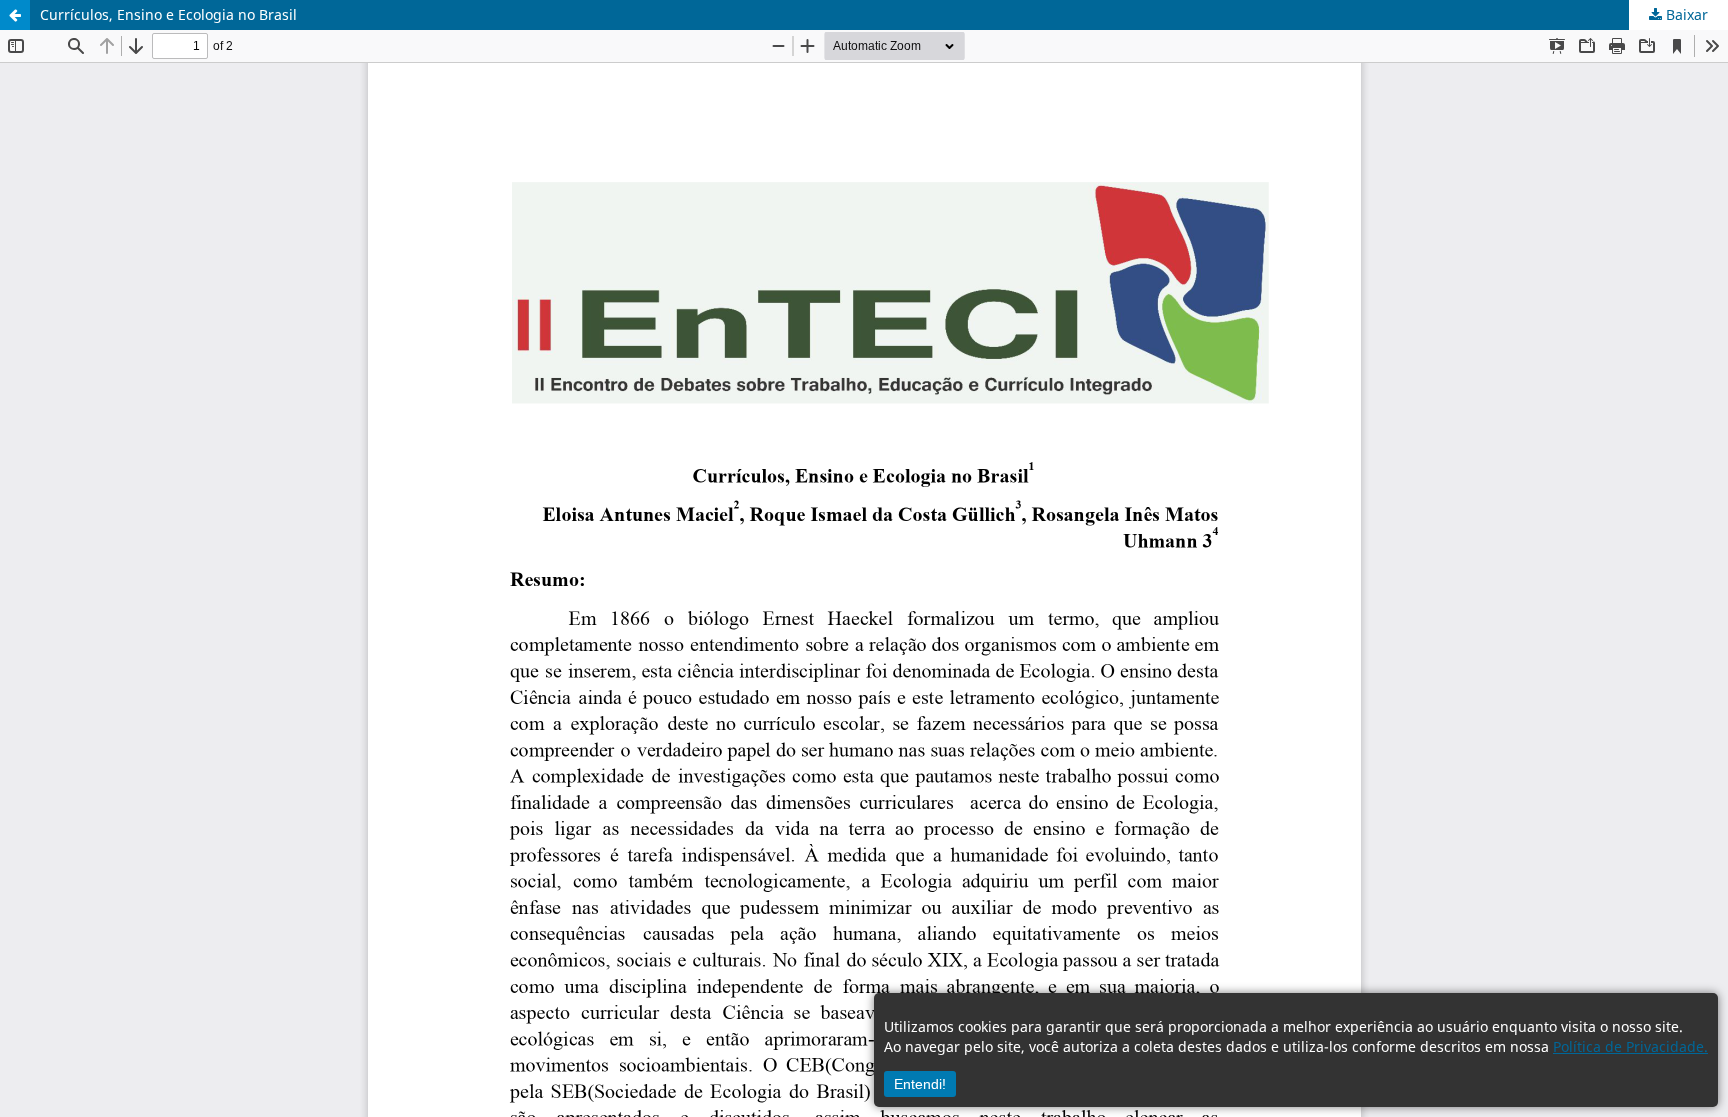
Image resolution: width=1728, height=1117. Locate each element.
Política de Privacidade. (1630, 1046)
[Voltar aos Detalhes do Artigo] (15, 15)
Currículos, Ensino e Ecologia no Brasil (168, 14)
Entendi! (920, 1084)
